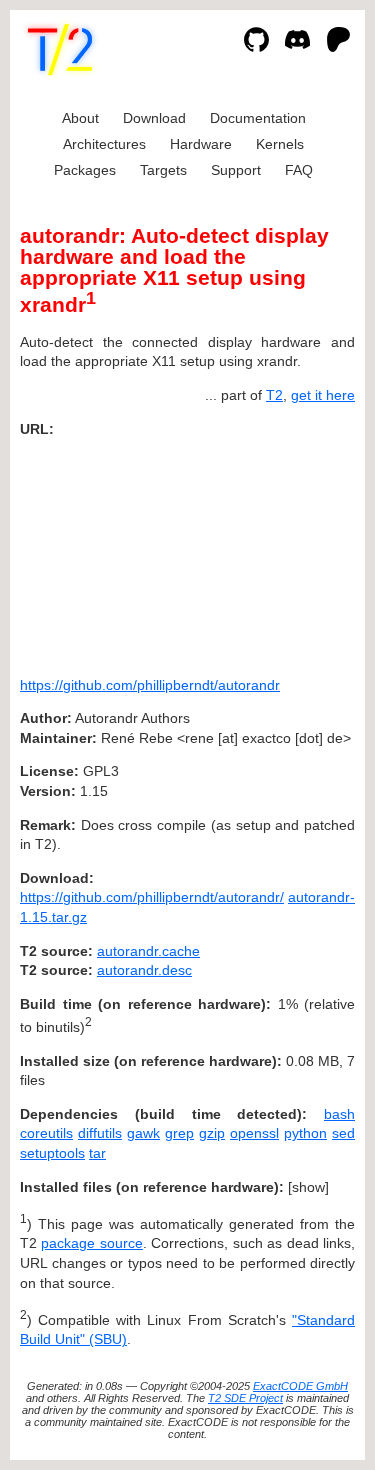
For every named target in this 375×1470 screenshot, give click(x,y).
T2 (274, 395)
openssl (254, 1133)
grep (179, 1133)
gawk (143, 1133)
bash (339, 1114)
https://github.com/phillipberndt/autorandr (150, 685)
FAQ (299, 170)
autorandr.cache (148, 951)
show (308, 1187)
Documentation (258, 118)
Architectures (104, 144)
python (305, 1133)
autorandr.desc (144, 970)
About (80, 118)
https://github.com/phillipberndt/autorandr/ (152, 897)
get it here (323, 395)
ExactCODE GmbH (300, 1386)
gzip (212, 1133)
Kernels (280, 144)
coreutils (46, 1133)
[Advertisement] (295, 550)
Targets (163, 170)
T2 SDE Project (245, 1398)
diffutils (100, 1133)
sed (343, 1133)
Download (154, 118)
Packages (85, 170)
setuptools (52, 1153)
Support (236, 170)
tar (97, 1153)
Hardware (201, 144)
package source (91, 1243)
